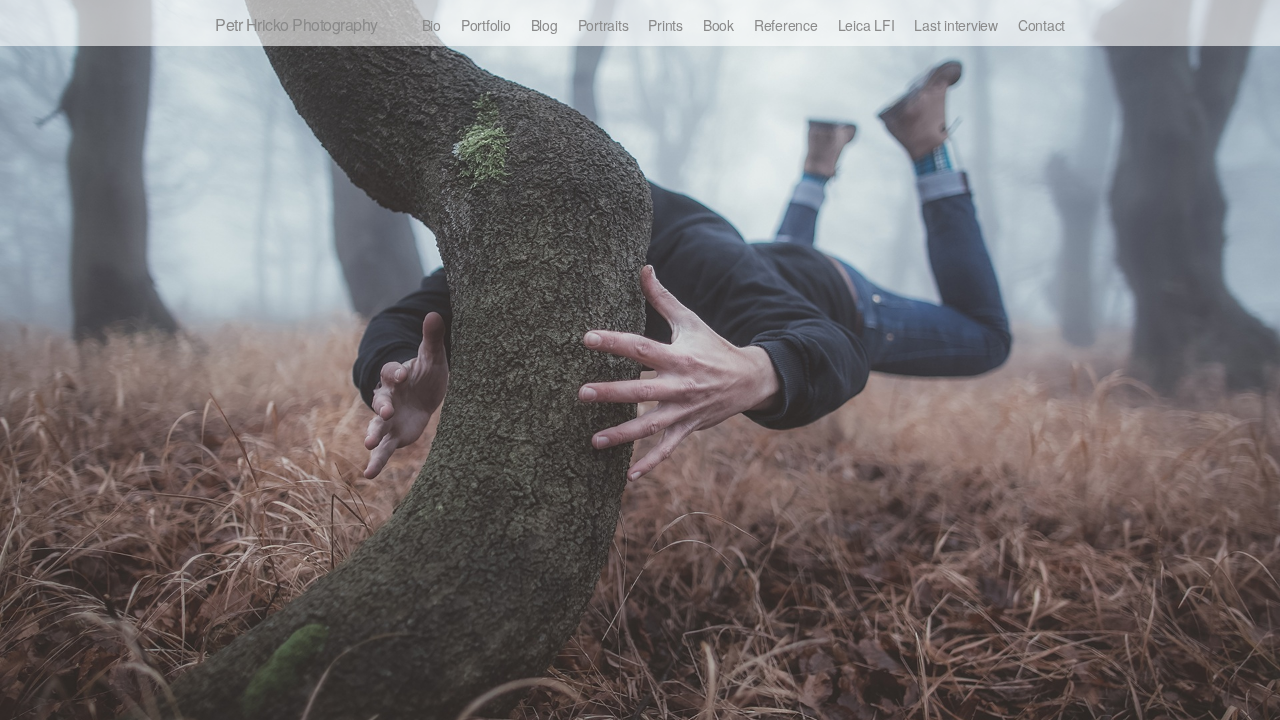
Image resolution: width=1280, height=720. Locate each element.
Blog (544, 25)
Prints (665, 25)
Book (718, 25)
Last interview (956, 25)
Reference (786, 25)
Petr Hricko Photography (296, 24)
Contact (1041, 25)
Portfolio (486, 25)
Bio (431, 25)
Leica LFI (866, 25)
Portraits (603, 25)
